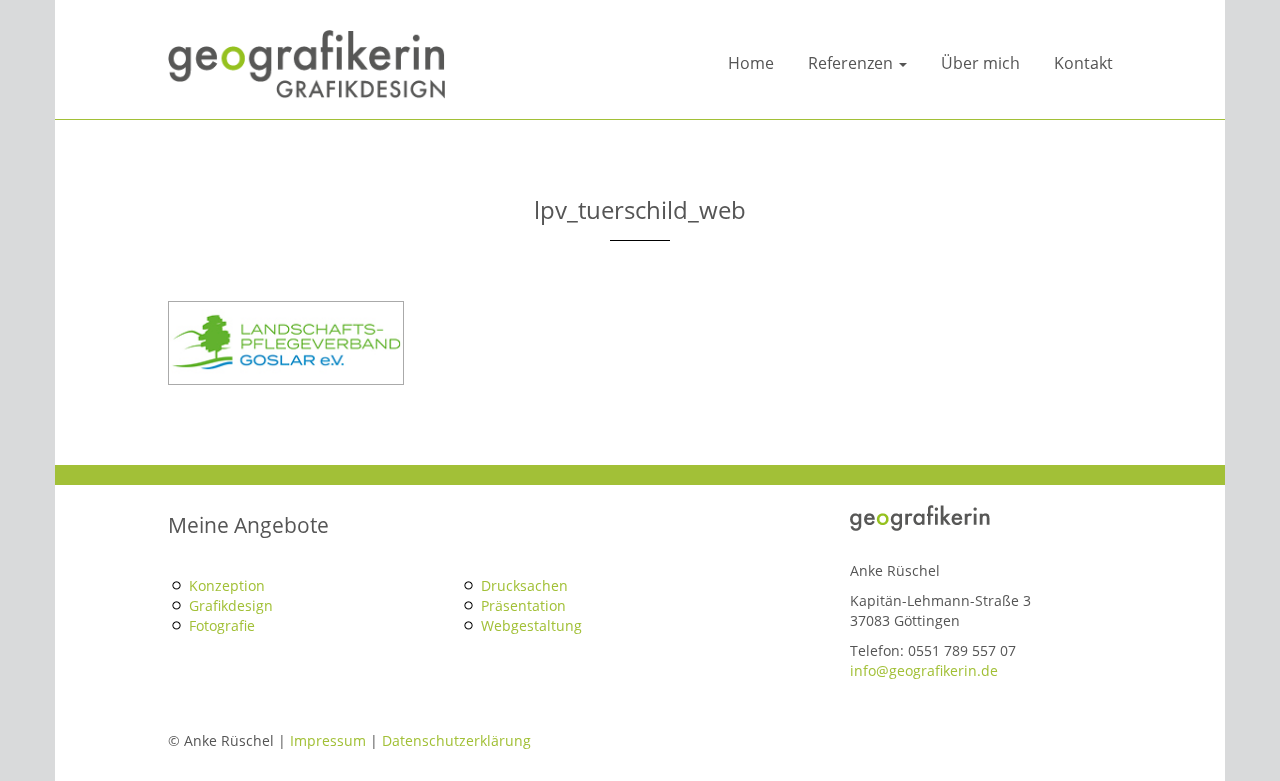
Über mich (980, 63)
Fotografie (222, 625)
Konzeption (227, 585)
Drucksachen (524, 585)
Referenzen (852, 63)
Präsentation (523, 605)
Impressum (328, 740)
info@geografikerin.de (924, 670)
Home (751, 63)
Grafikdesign (231, 605)
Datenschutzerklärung (456, 740)
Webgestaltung (531, 625)
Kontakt (1083, 63)
